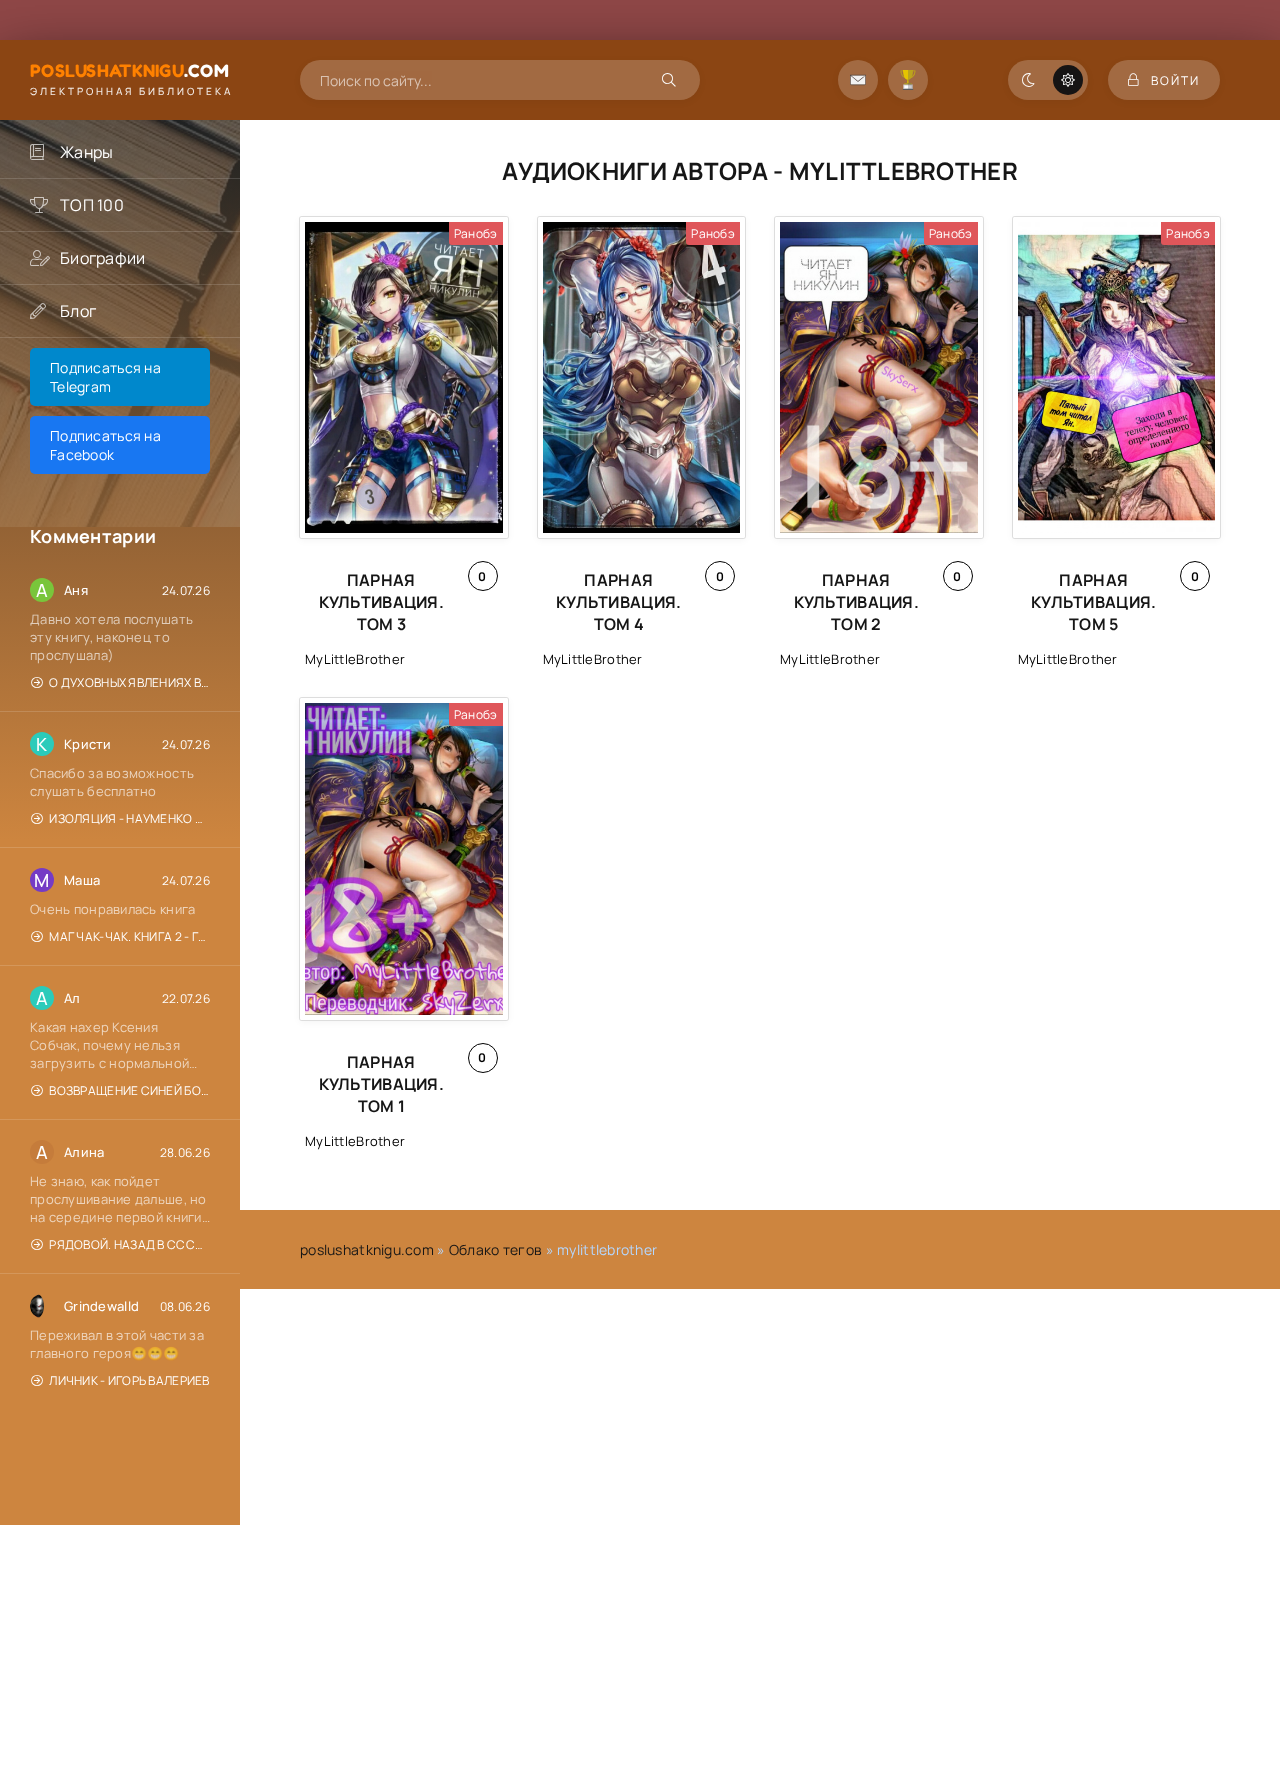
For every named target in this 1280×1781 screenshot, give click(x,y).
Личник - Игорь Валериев (129, 1380)
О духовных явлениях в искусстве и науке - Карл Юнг (129, 682)
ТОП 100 (92, 205)
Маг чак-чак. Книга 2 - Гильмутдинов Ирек (129, 936)
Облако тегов (495, 1249)
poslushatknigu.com (367, 1249)
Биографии (103, 258)
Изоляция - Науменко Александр (129, 818)
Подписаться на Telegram (105, 377)
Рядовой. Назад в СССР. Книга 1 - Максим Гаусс (129, 1244)
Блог (78, 311)
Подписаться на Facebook (105, 445)
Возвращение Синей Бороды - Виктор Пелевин (129, 1090)
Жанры (86, 152)
